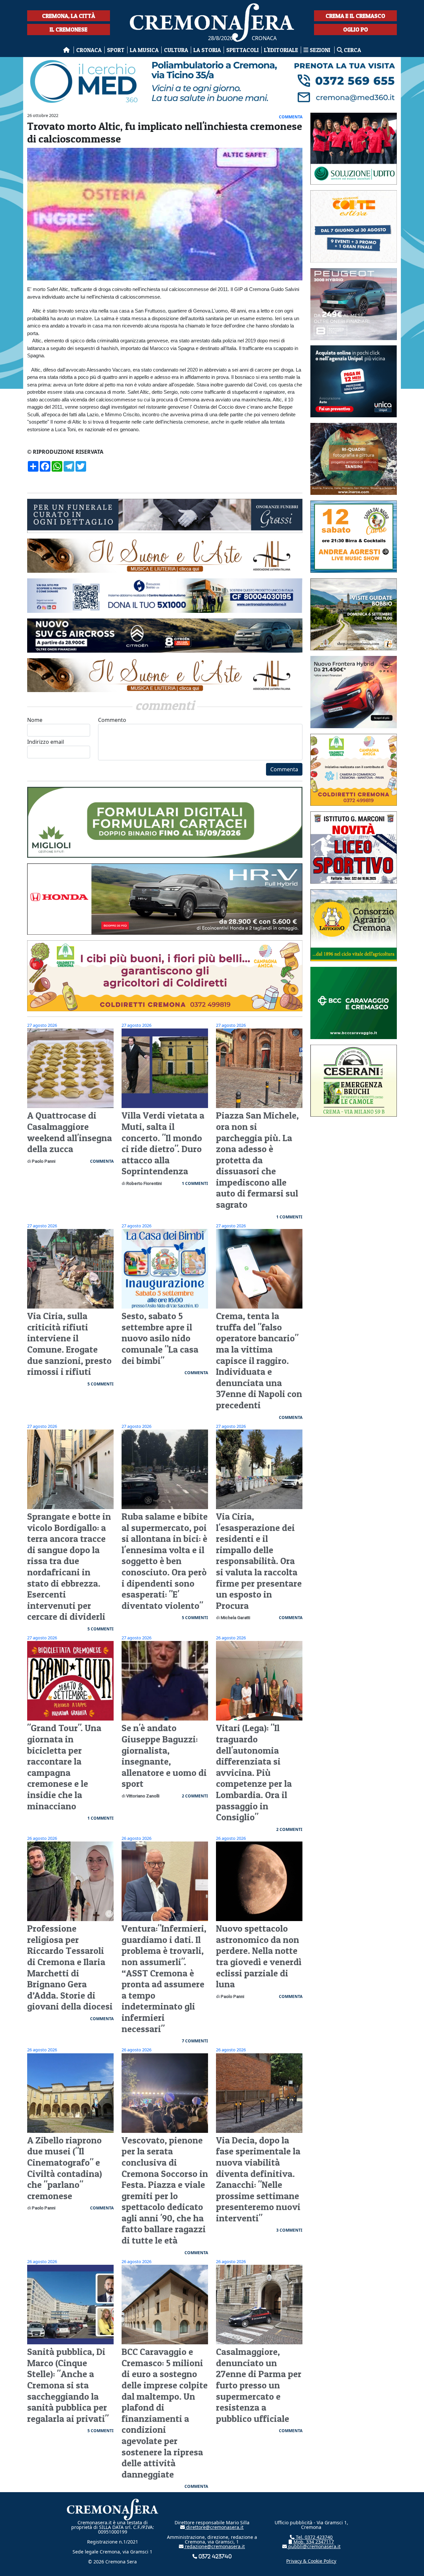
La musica (144, 50)
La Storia (207, 50)
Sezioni (320, 50)
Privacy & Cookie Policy (311, 2561)
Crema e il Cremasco (355, 16)
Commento (112, 720)
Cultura (176, 50)
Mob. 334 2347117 (313, 2542)
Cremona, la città (69, 16)
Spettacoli (242, 50)
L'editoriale (281, 50)
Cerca (352, 50)
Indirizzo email (46, 742)
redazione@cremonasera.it (214, 2546)
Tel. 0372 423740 (314, 2537)
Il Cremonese (69, 29)
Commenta (284, 769)
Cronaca (89, 50)
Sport (116, 50)
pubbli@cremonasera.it (314, 2546)
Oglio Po (356, 29)
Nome (35, 720)
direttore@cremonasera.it (214, 2527)
